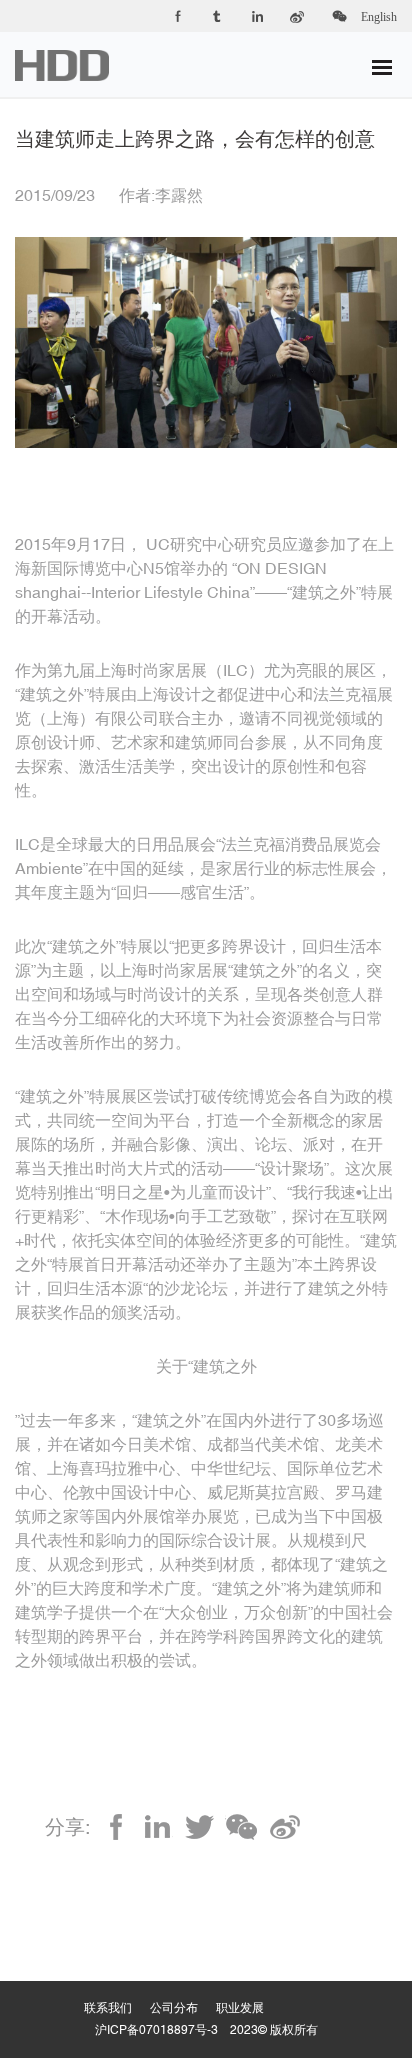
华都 (74, 65)
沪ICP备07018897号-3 (156, 2030)
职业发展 (249, 1988)
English (379, 17)
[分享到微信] (241, 1827)
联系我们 (117, 1988)
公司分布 (183, 1988)
